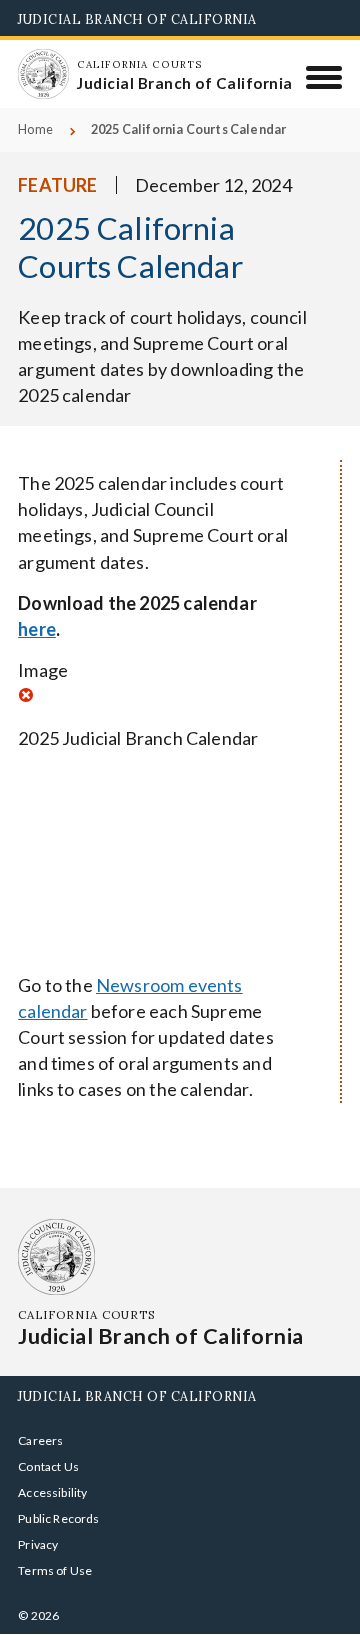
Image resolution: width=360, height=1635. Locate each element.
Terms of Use (55, 1570)
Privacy (38, 1544)
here (37, 629)
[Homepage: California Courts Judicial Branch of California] (43, 74)
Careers (40, 1440)
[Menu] (324, 77)
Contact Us (48, 1466)
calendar (52, 1011)
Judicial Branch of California (137, 19)
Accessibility (52, 1492)
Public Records (59, 1518)
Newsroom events (169, 985)
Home (35, 129)
